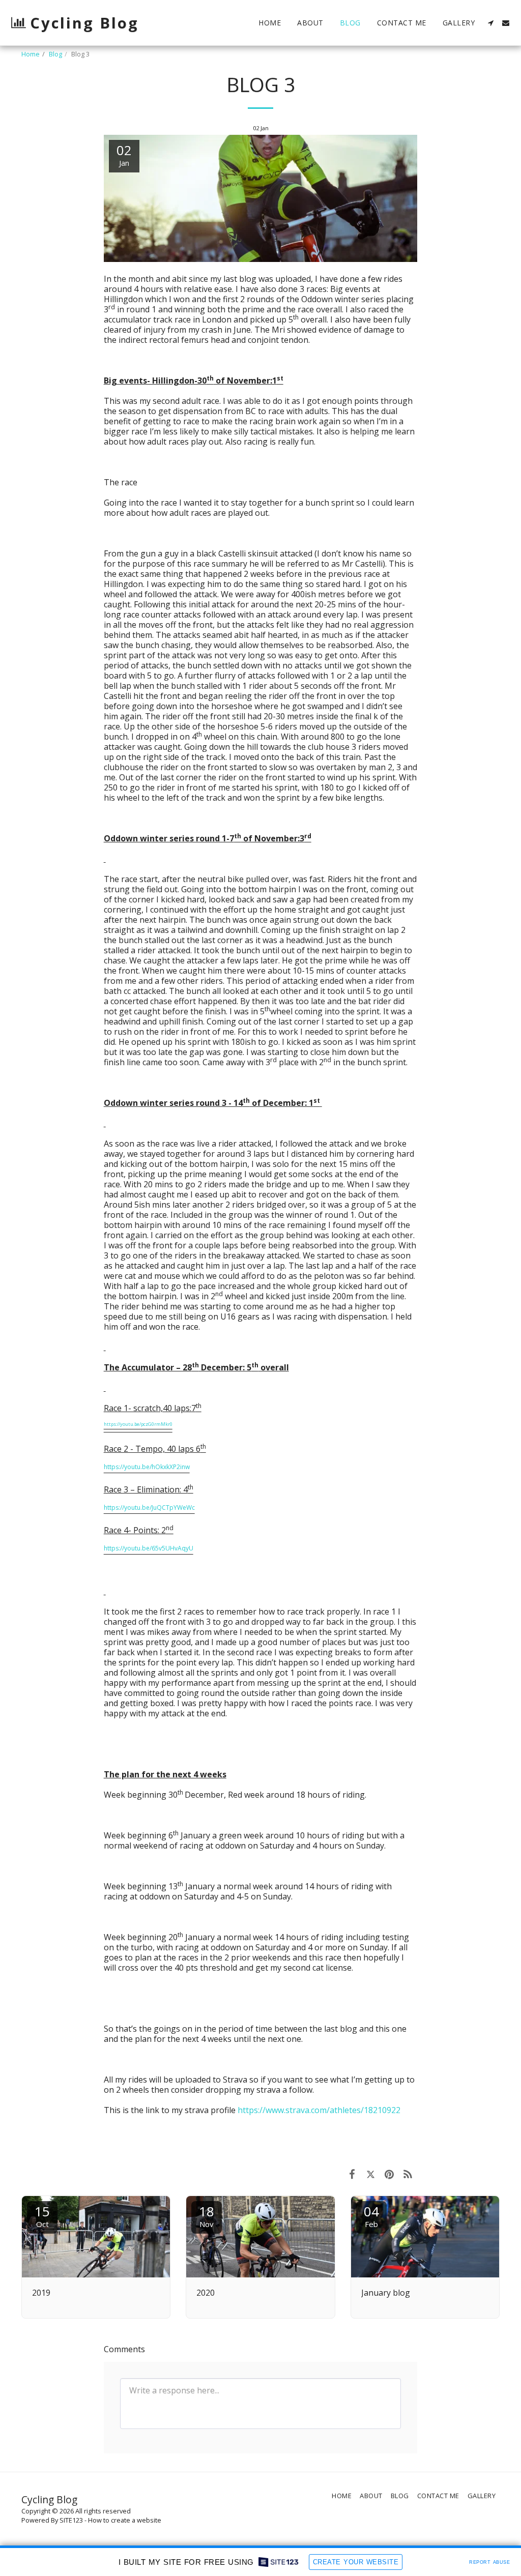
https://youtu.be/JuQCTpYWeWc (149, 1507)
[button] (490, 23)
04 (371, 2216)
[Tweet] (371, 2174)
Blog (55, 54)
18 (207, 2216)
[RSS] (408, 2174)
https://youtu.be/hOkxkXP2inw (147, 1467)
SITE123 (71, 2520)
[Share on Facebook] (352, 2174)
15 (42, 2216)
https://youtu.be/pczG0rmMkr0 (138, 1424)
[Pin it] (389, 2174)
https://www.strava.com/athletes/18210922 (319, 2110)
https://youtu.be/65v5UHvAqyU (149, 1548)
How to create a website (125, 2520)
